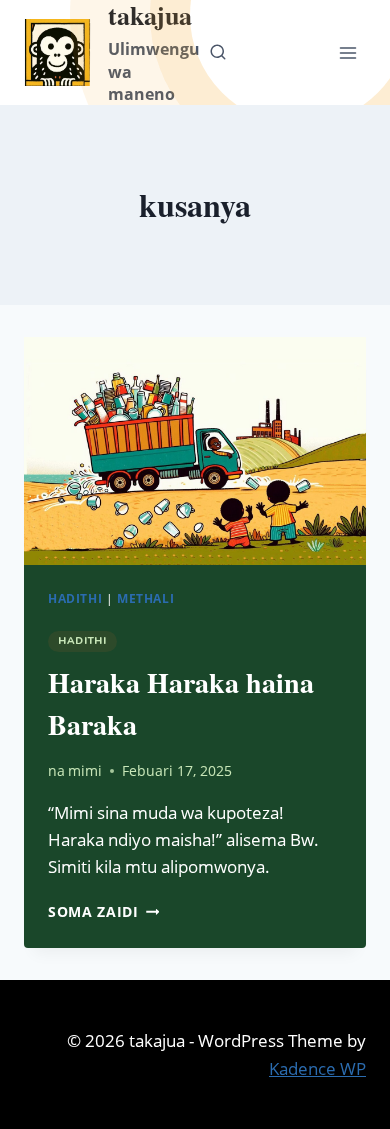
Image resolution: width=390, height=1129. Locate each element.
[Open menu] (347, 52)
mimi (85, 770)
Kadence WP (317, 1068)
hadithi (75, 598)
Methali (145, 598)
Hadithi (82, 641)
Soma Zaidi (103, 911)
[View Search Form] (218, 53)
